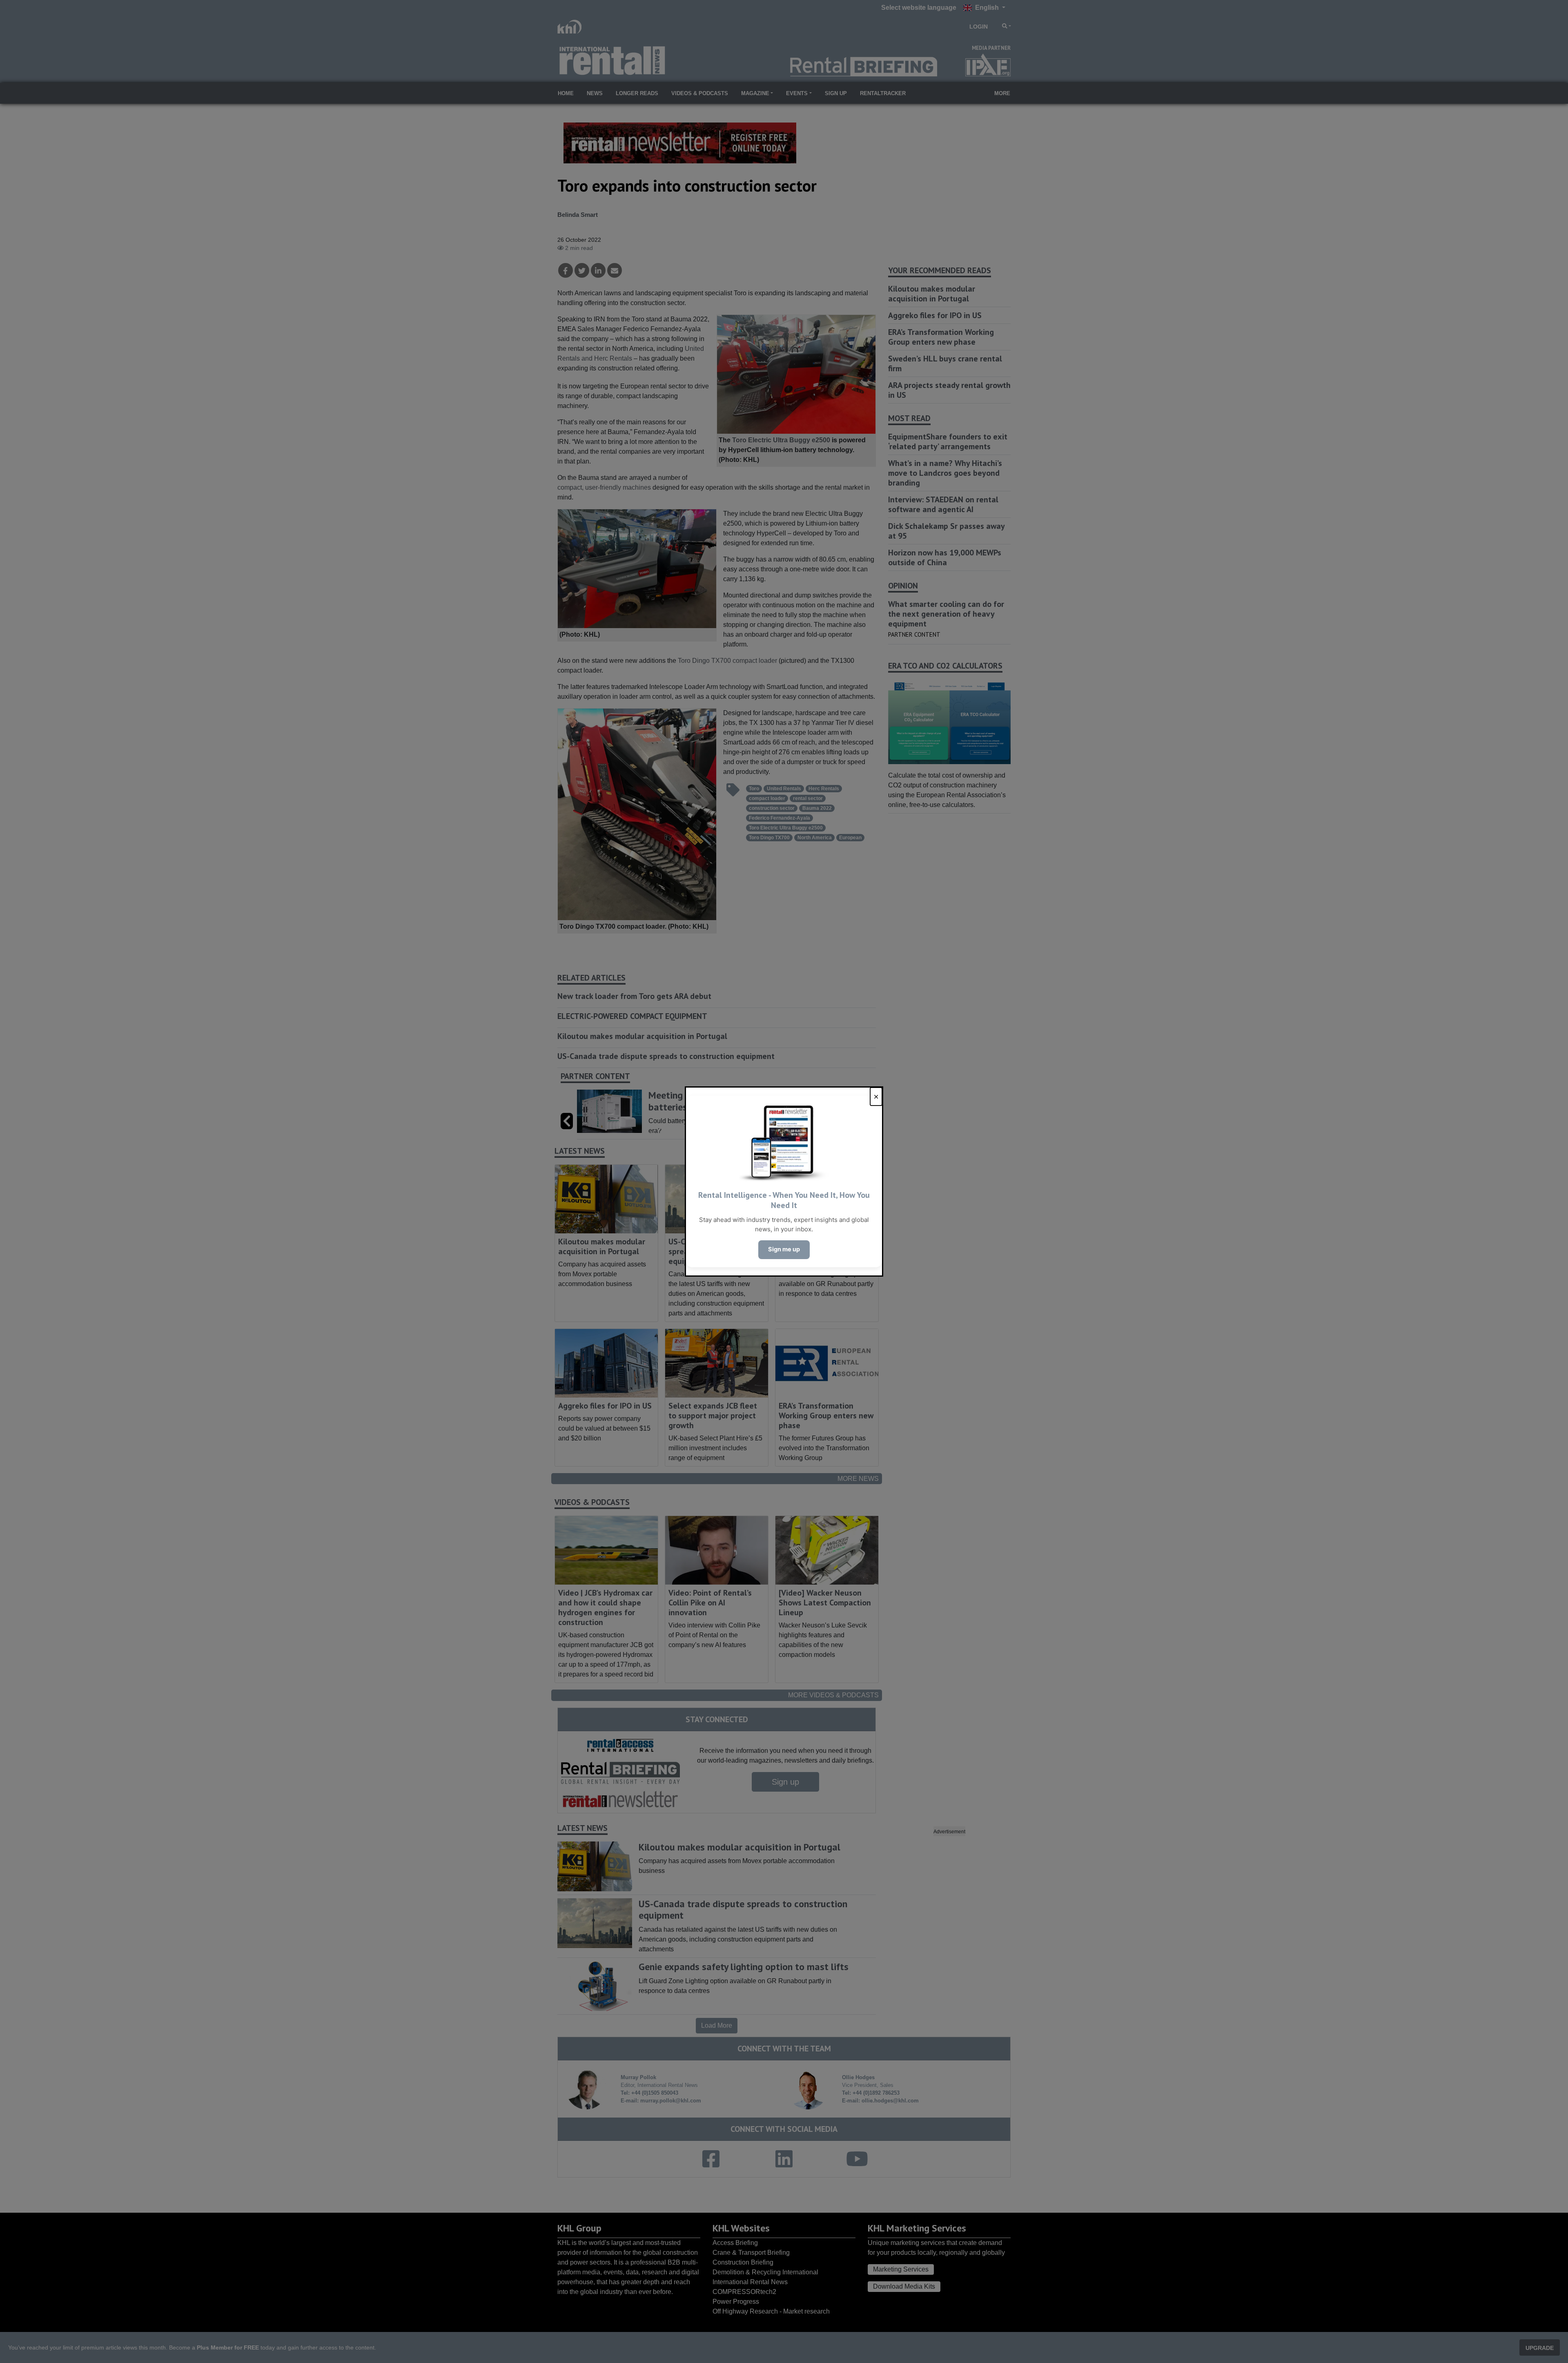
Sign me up (784, 1249)
